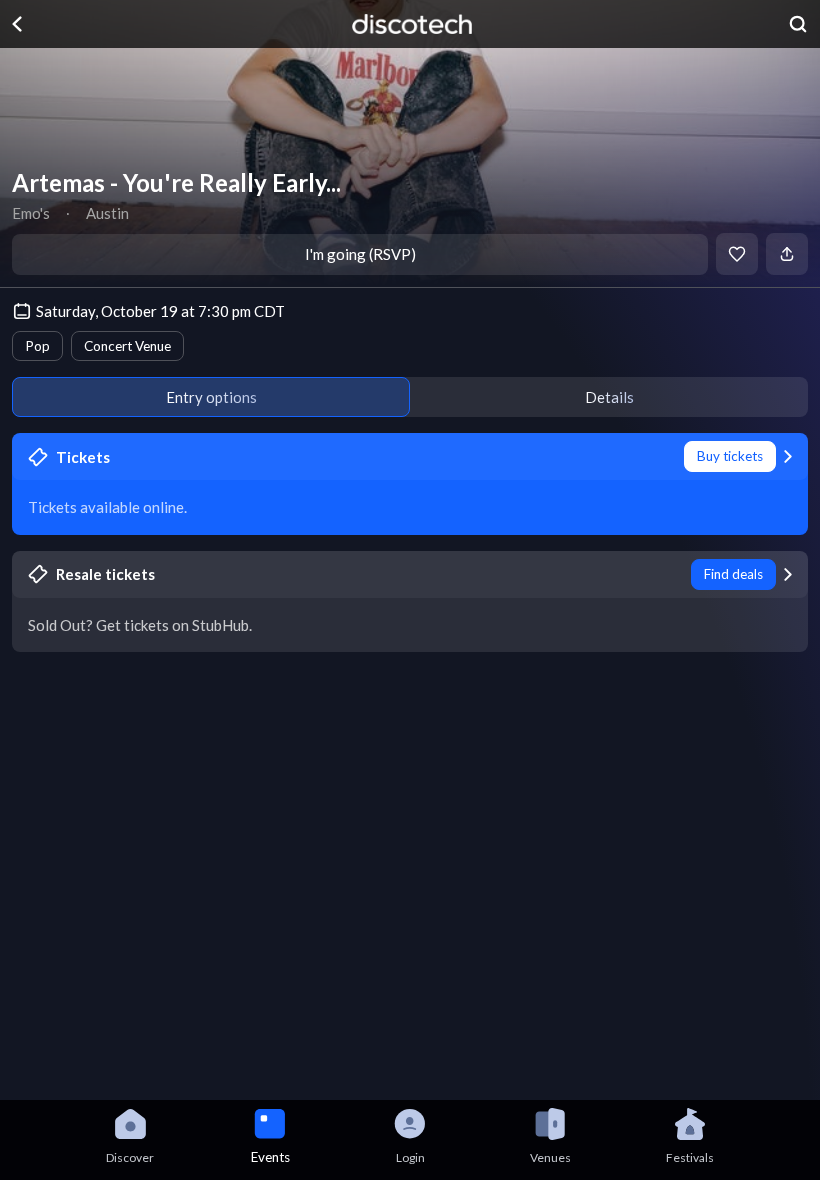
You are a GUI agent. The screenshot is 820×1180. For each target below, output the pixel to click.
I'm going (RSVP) (360, 254)
